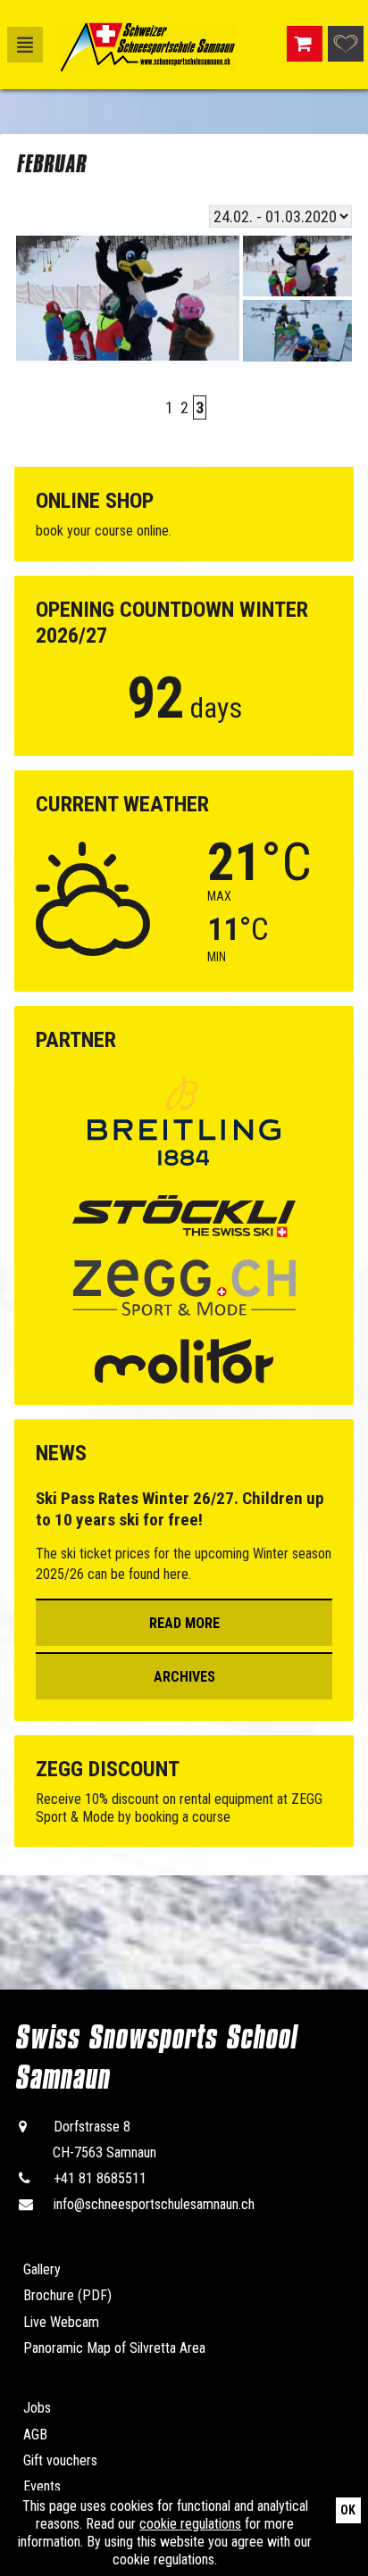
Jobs (37, 2408)
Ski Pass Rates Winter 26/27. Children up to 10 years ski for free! (180, 1509)
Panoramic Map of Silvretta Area (114, 2348)
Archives (184, 1677)
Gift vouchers (60, 2460)
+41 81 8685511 (100, 2178)
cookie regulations (190, 2524)
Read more (184, 1623)
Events (42, 2486)
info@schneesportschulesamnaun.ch (154, 2204)
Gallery (42, 2269)
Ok (348, 2510)
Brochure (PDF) (67, 2295)
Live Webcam (61, 2322)
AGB (35, 2435)
